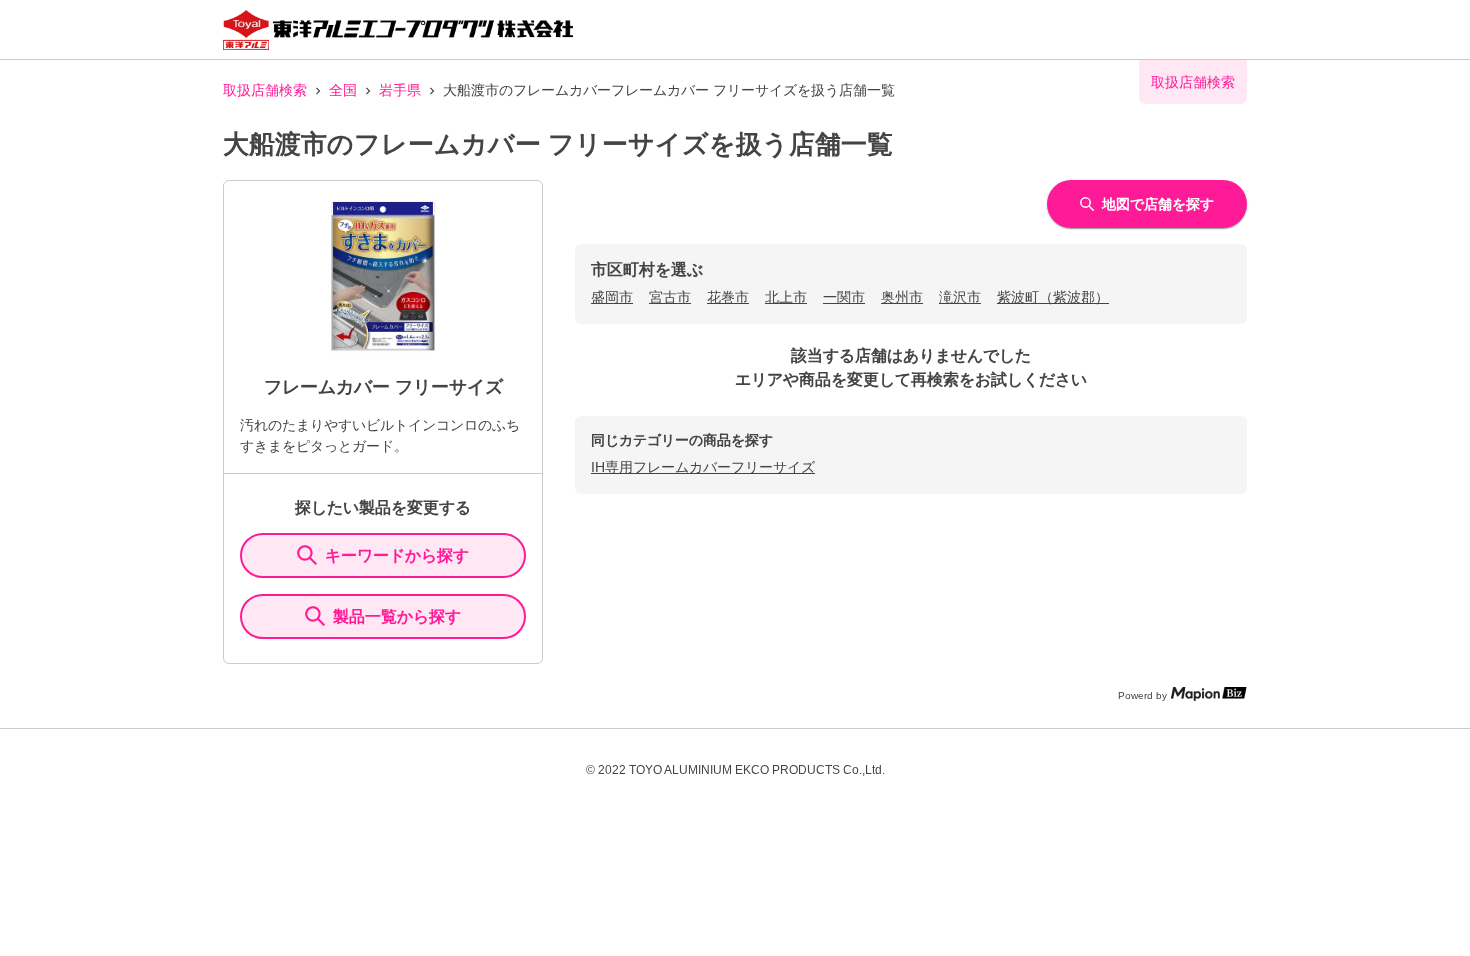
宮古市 (670, 297)
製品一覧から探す (397, 616)
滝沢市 (960, 297)
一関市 (844, 297)
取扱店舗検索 (265, 90)
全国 (343, 90)
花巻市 (728, 297)
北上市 (786, 297)
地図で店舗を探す (1158, 204)
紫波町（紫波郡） (1053, 297)
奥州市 (902, 297)
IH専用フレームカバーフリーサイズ (703, 467)
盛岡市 (612, 297)
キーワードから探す (397, 555)
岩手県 (400, 90)
